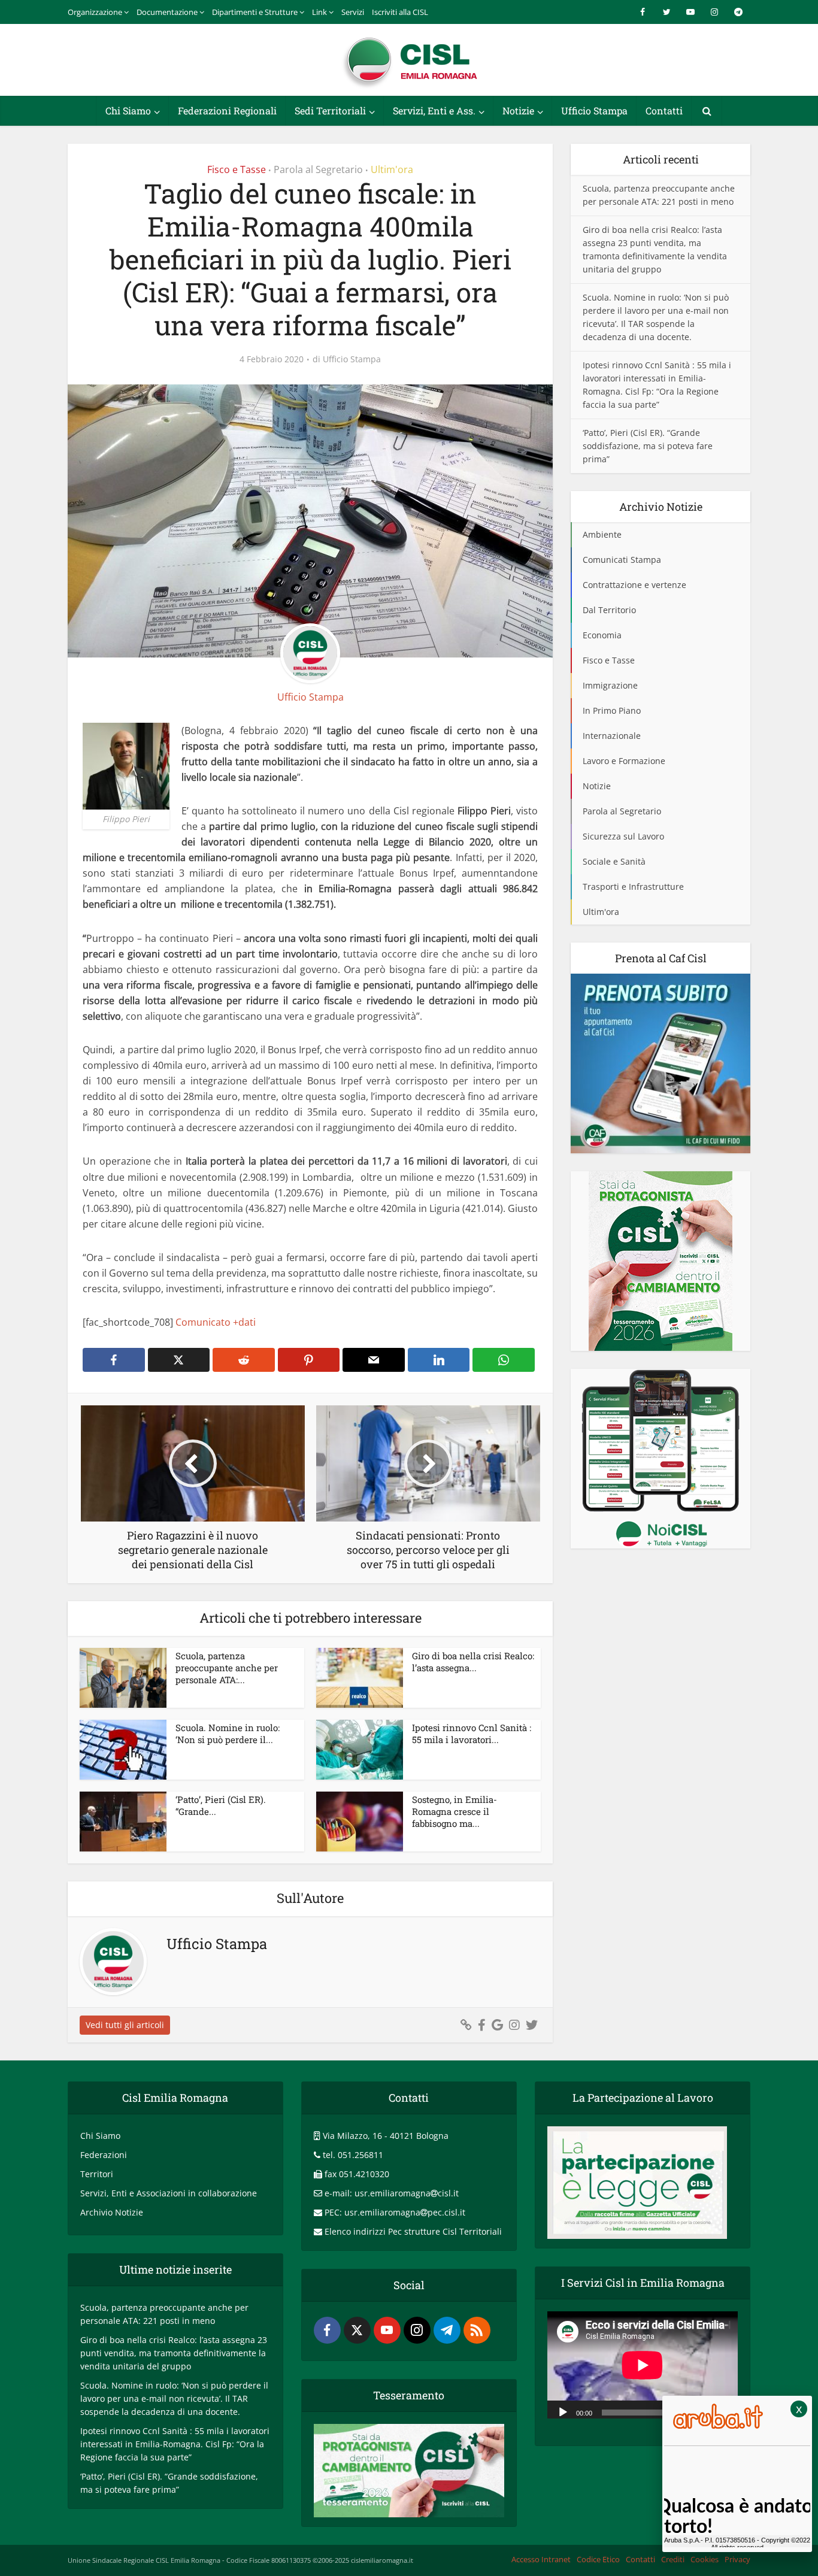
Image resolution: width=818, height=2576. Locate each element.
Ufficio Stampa (594, 110)
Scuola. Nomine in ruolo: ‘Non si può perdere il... (228, 1734)
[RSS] (477, 2330)
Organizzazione (95, 12)
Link (319, 12)
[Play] (563, 2411)
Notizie (518, 110)
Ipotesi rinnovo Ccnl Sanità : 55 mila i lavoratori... (472, 1734)
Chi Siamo (128, 110)
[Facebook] (327, 2330)
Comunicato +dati (216, 1322)
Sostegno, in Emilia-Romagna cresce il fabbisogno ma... (455, 1812)
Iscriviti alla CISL (400, 12)
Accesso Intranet (541, 2559)
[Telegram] (447, 2330)
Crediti (673, 2559)
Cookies (705, 2559)
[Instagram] (417, 2330)
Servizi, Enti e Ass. (434, 110)
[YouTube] (387, 2330)
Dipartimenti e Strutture (255, 12)
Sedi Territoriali (330, 110)
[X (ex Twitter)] (357, 2330)
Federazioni (104, 2155)
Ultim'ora (392, 169)
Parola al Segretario (318, 169)
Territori (97, 2174)
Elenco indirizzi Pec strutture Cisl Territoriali (413, 2231)
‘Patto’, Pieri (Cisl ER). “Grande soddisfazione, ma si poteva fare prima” (648, 446)
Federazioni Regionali (227, 110)
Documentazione (167, 12)
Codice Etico (598, 2559)
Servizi (353, 12)
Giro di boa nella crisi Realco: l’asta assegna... (473, 1662)
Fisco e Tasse (237, 169)
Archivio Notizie (112, 2212)
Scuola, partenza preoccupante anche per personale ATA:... (227, 1668)
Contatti (664, 110)
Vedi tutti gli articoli (125, 2025)
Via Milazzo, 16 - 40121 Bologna (386, 2136)
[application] (643, 2365)
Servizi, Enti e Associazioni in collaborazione (169, 2193)
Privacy (737, 2559)
